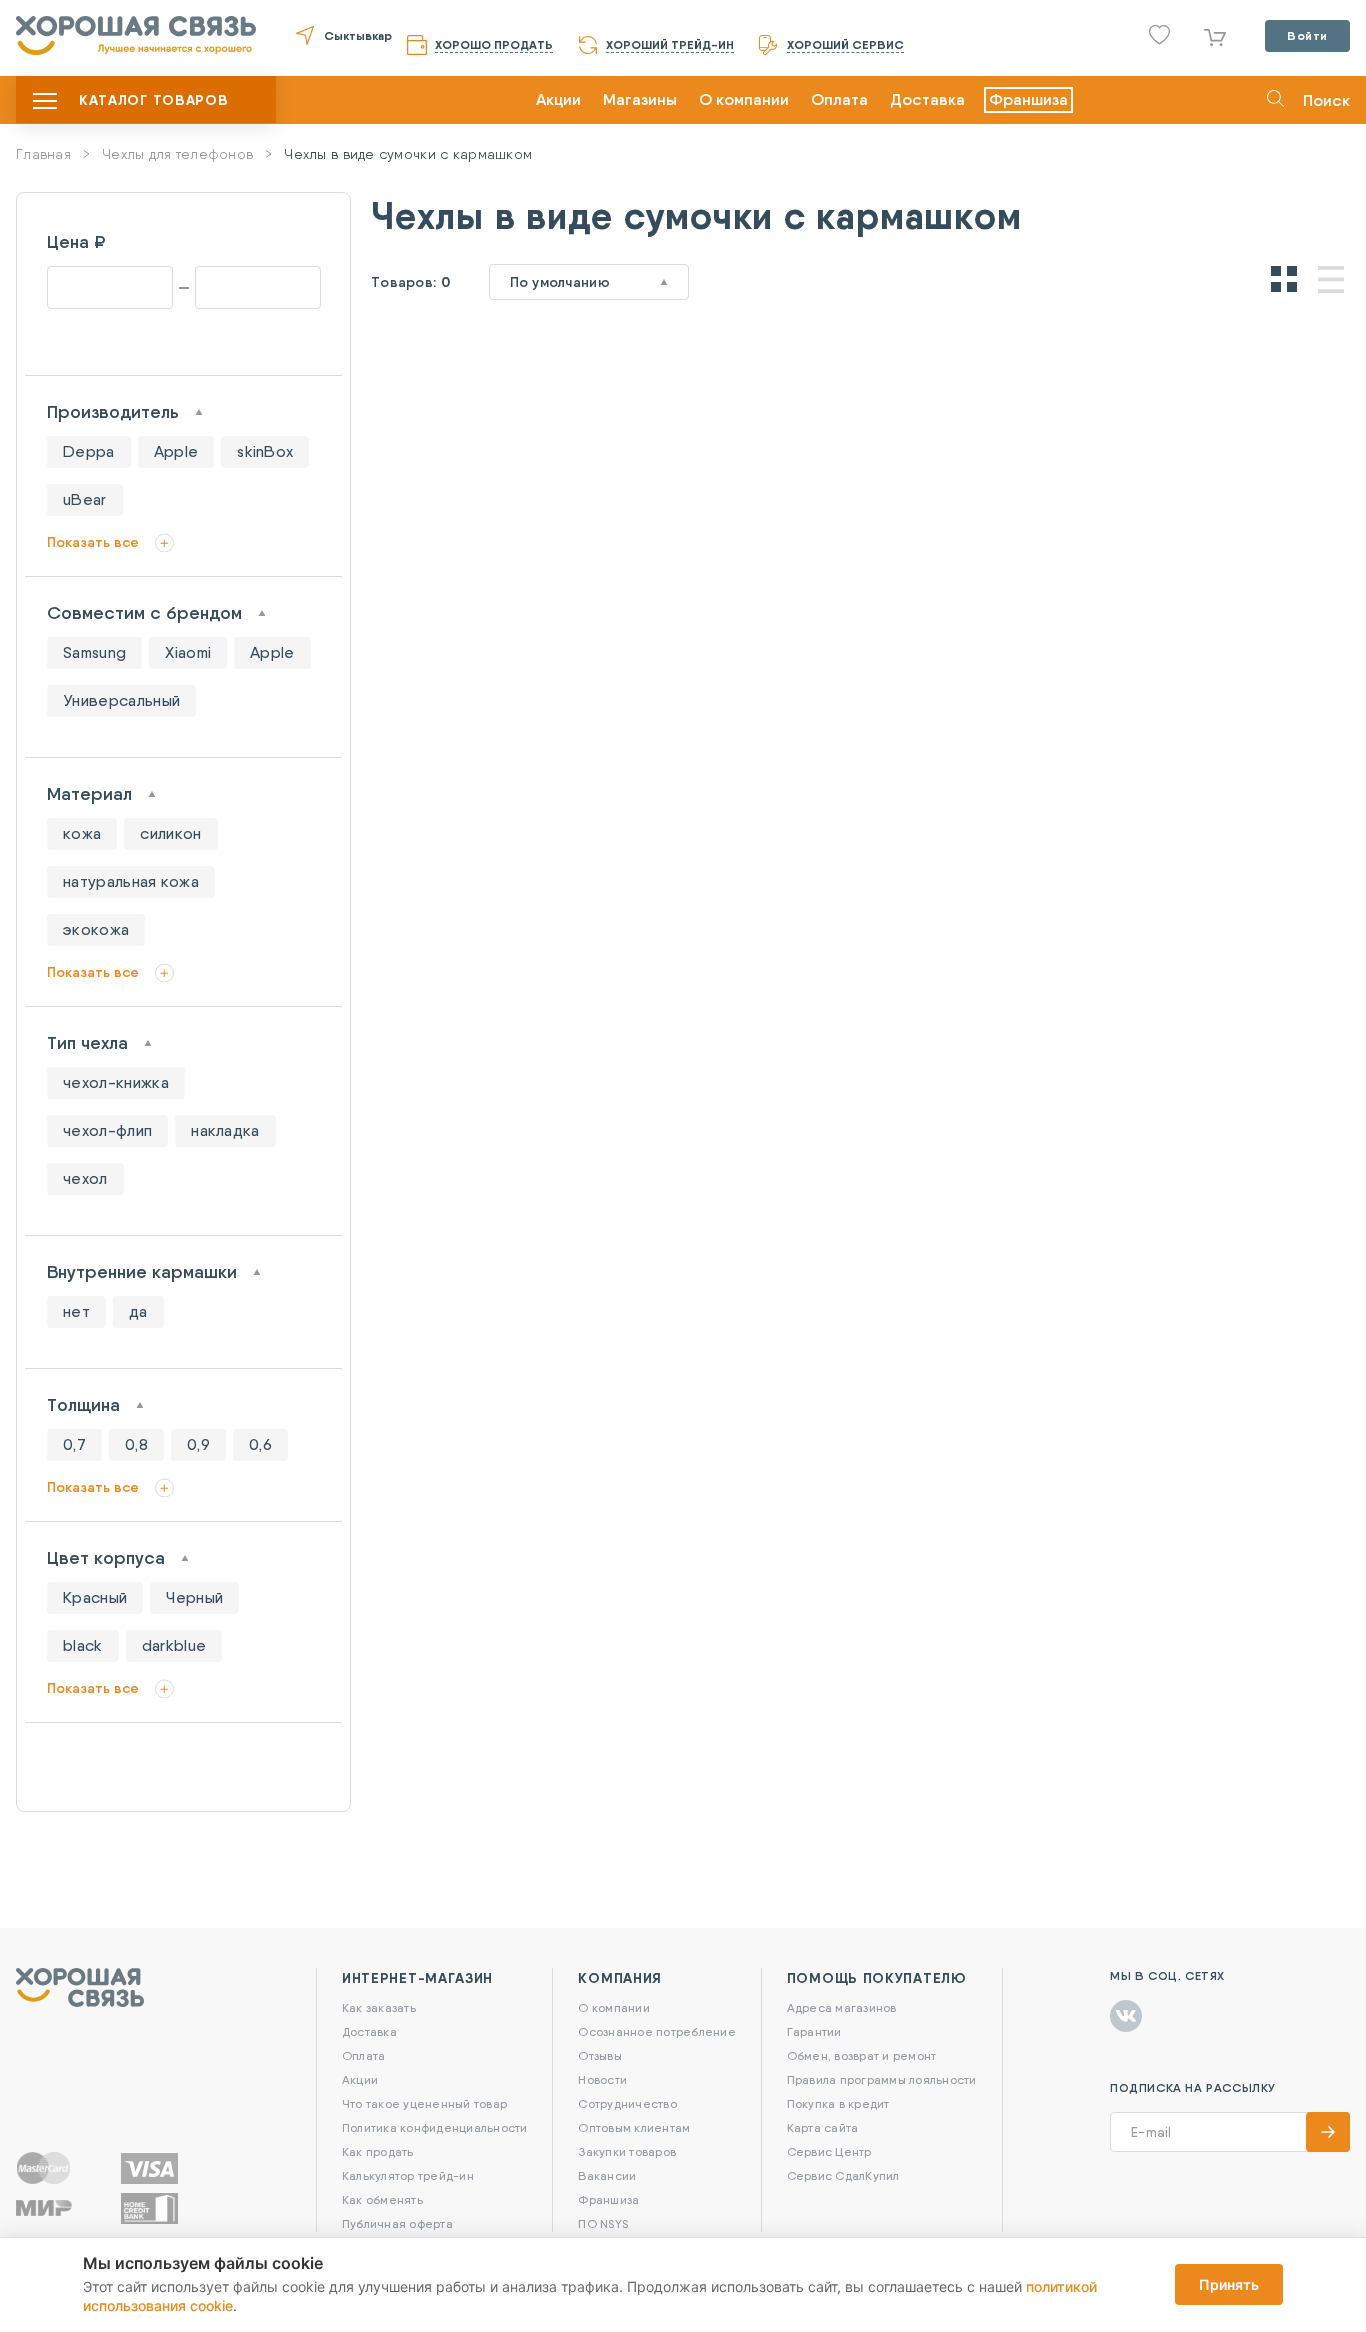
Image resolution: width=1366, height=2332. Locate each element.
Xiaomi (188, 652)
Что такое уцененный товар (424, 2103)
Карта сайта (823, 2127)
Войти (1307, 35)
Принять (1229, 2284)
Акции (558, 99)
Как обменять (382, 2199)
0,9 (198, 1444)
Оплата (839, 99)
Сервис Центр (829, 2151)
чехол (85, 1178)
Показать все (93, 542)
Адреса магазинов (842, 2007)
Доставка (927, 99)
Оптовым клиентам (634, 2127)
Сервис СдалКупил (843, 2175)
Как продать (378, 2151)
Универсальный (121, 700)
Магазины (640, 99)
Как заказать (379, 2007)
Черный (194, 1597)
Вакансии (607, 2175)
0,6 (260, 1444)
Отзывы (599, 2055)
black (83, 1645)
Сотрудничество (627, 2103)
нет (76, 1311)
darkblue (174, 1645)
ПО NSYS (603, 2223)
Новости (602, 2079)
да (138, 1311)
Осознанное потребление (656, 2031)
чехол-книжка (116, 1082)
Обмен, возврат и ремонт (862, 2055)
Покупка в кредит (838, 2103)
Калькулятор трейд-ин (408, 2175)
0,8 (136, 1444)
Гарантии (814, 2031)
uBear (85, 499)
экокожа (96, 929)
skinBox (265, 451)
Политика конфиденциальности (434, 2127)
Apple (176, 451)
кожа (82, 833)
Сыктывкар (358, 35)
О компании (744, 99)
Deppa (89, 451)
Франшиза (1028, 99)
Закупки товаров (627, 2151)
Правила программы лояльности (882, 2079)
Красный (95, 1597)
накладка (225, 1130)
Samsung (94, 652)
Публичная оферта (397, 2223)
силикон (170, 833)
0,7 (74, 1444)
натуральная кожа (131, 881)
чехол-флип (107, 1130)
